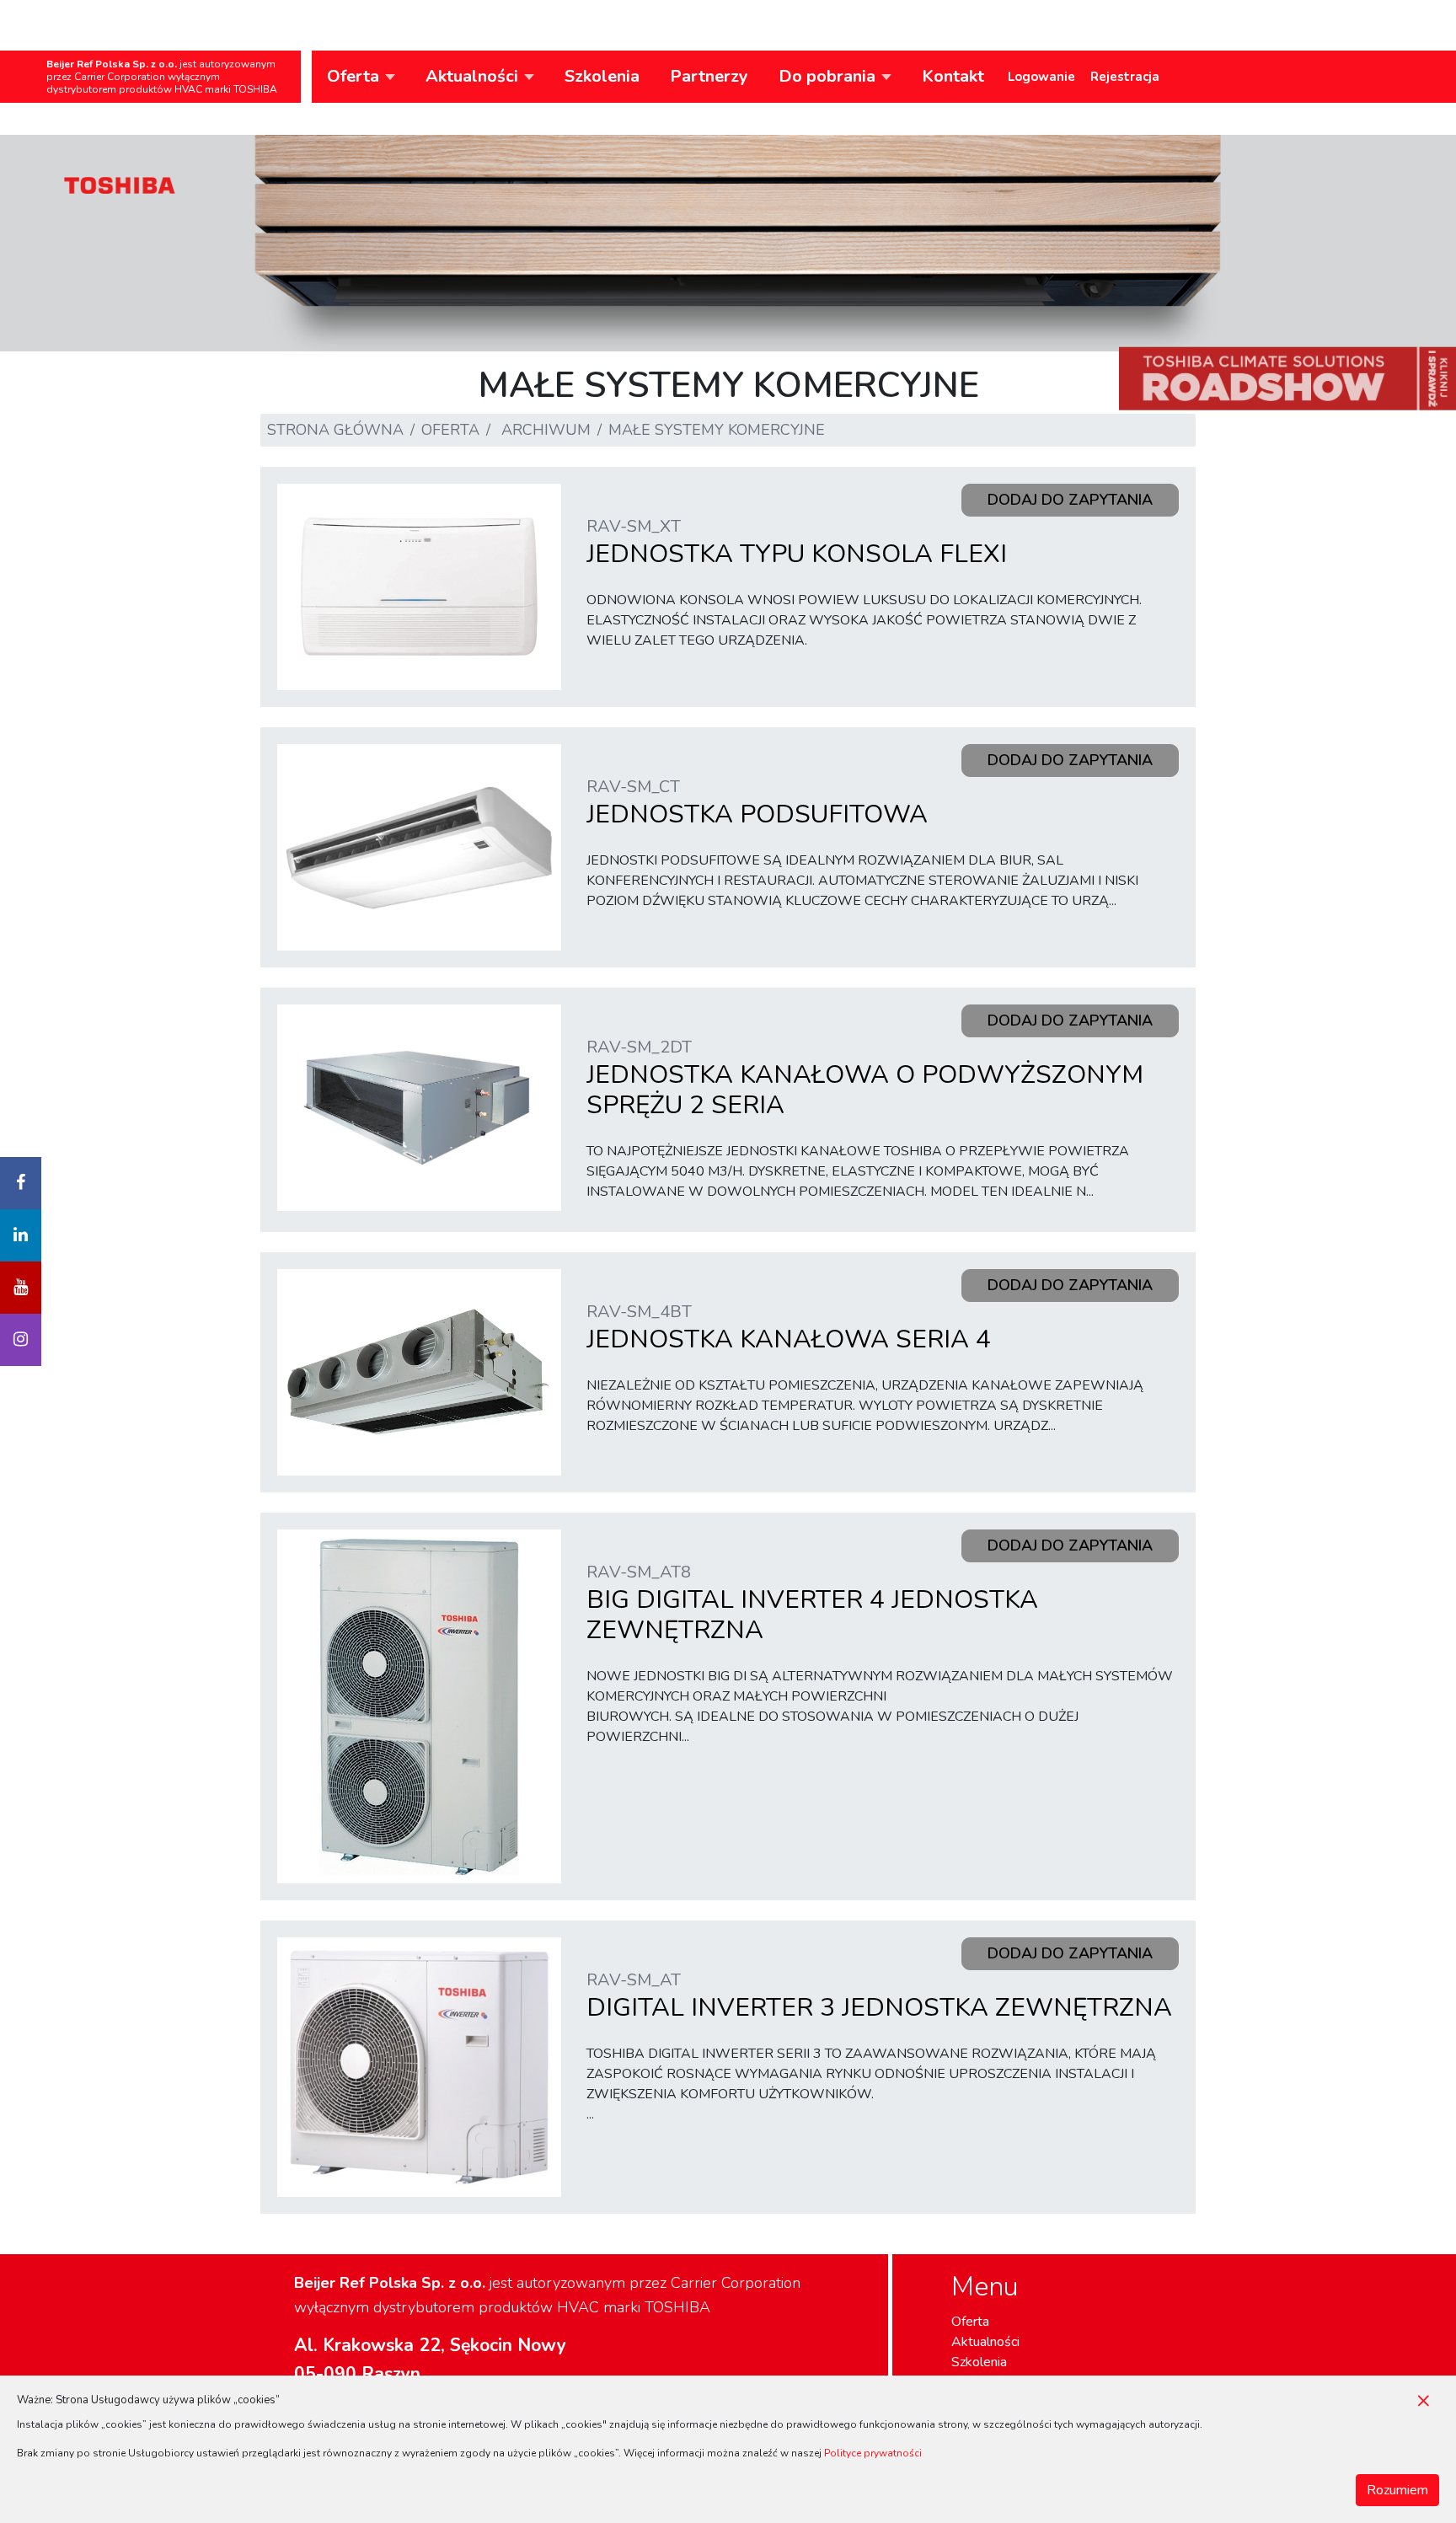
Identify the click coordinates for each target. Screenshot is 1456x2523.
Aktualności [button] (472, 76)
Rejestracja (1125, 77)
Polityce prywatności (873, 2453)
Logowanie (1041, 77)
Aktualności (985, 2342)
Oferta (450, 430)
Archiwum (546, 430)
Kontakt (953, 76)
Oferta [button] (353, 76)
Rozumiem (1397, 2490)
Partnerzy (709, 76)
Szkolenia (602, 76)
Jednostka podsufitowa (757, 804)
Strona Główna (335, 430)
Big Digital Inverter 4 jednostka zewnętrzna (812, 1604)
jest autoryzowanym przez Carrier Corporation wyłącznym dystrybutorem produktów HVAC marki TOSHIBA (162, 77)
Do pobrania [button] (827, 76)
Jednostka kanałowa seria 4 (789, 1328)
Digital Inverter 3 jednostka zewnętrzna (879, 1997)
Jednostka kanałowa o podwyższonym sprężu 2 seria (865, 1079)
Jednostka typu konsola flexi (797, 543)
